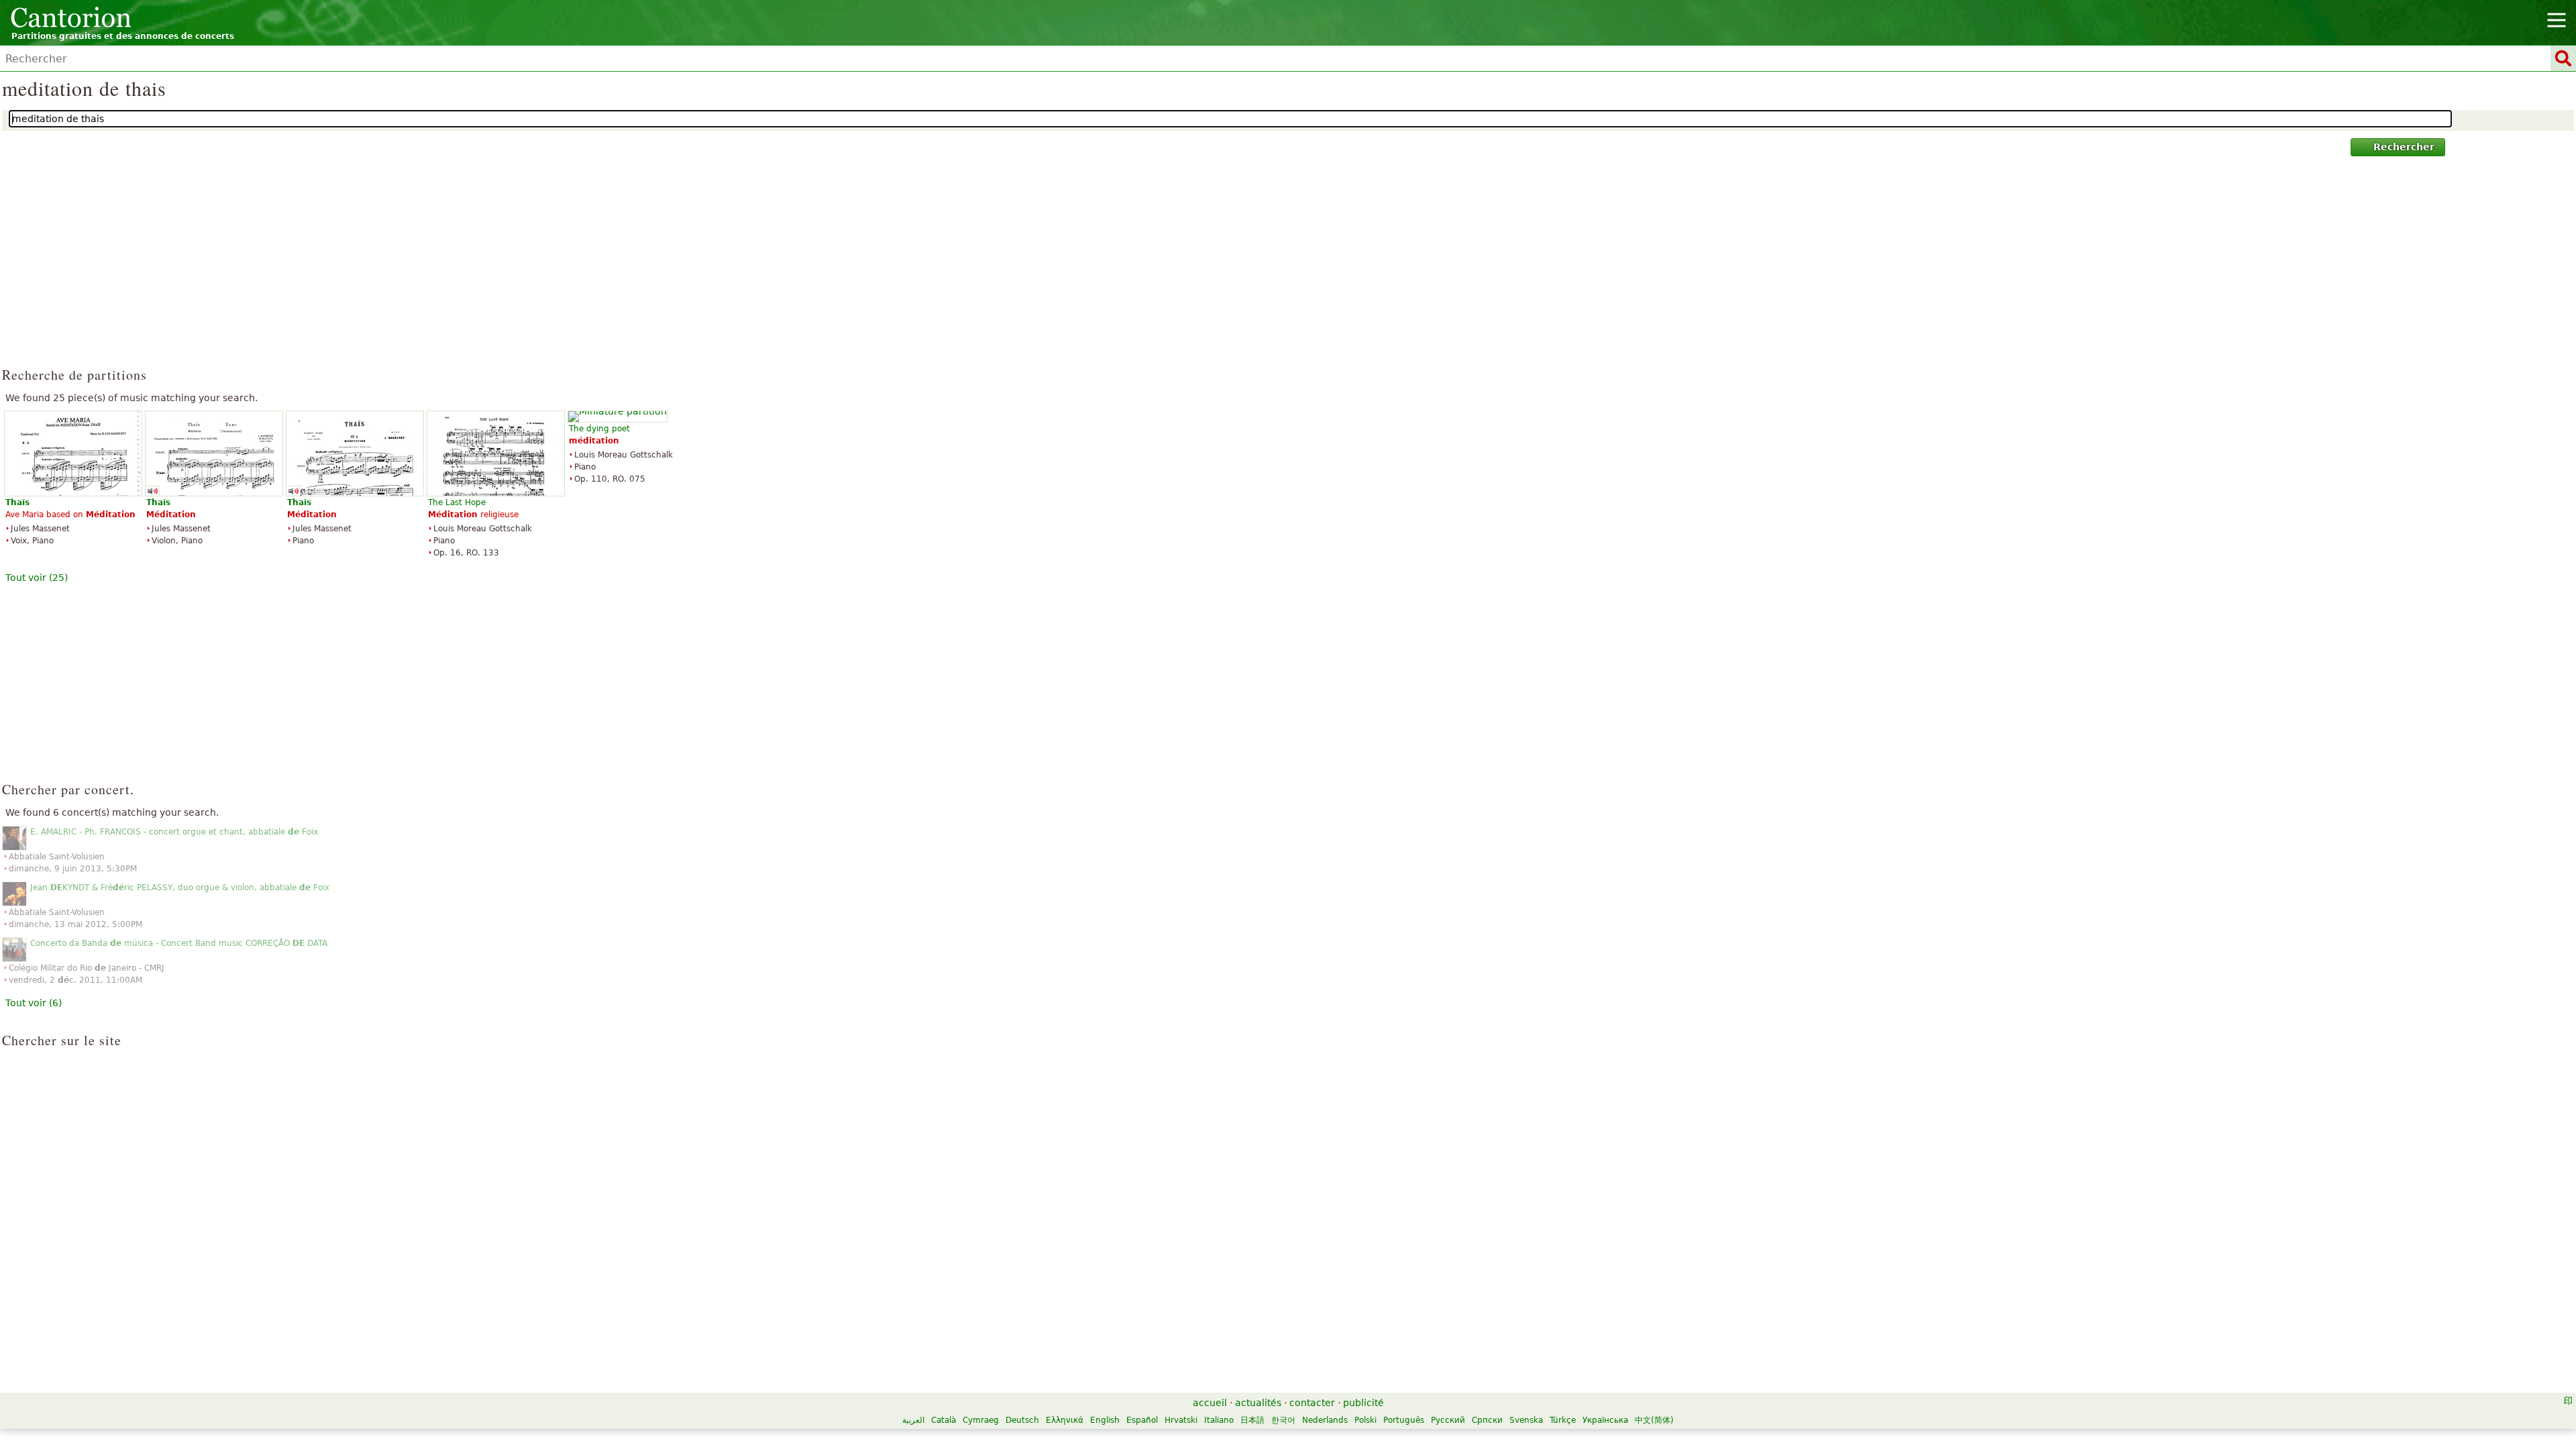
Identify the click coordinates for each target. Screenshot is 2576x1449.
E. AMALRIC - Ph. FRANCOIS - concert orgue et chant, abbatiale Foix (174, 832)
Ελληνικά (1065, 1420)
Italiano (1219, 1420)
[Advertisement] (1288, 268)
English (1105, 1420)
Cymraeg (981, 1420)
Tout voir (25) (37, 578)
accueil (1210, 1403)
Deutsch (1022, 1420)
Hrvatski (1181, 1420)
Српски (1487, 1420)
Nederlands (1325, 1420)
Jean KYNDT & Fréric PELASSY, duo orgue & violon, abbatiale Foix (180, 888)
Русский (1448, 1420)
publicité (1363, 1403)
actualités (1258, 1403)
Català (944, 1420)
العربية (913, 1420)
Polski (1365, 1420)
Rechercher (2404, 147)
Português (1404, 1420)
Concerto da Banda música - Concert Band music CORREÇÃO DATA (179, 943)
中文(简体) (1654, 1420)
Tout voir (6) (34, 1003)
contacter (1312, 1403)
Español (1142, 1420)
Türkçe (1563, 1420)
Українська (1605, 1420)
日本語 (1252, 1420)
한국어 (1283, 1420)
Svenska (1526, 1420)
